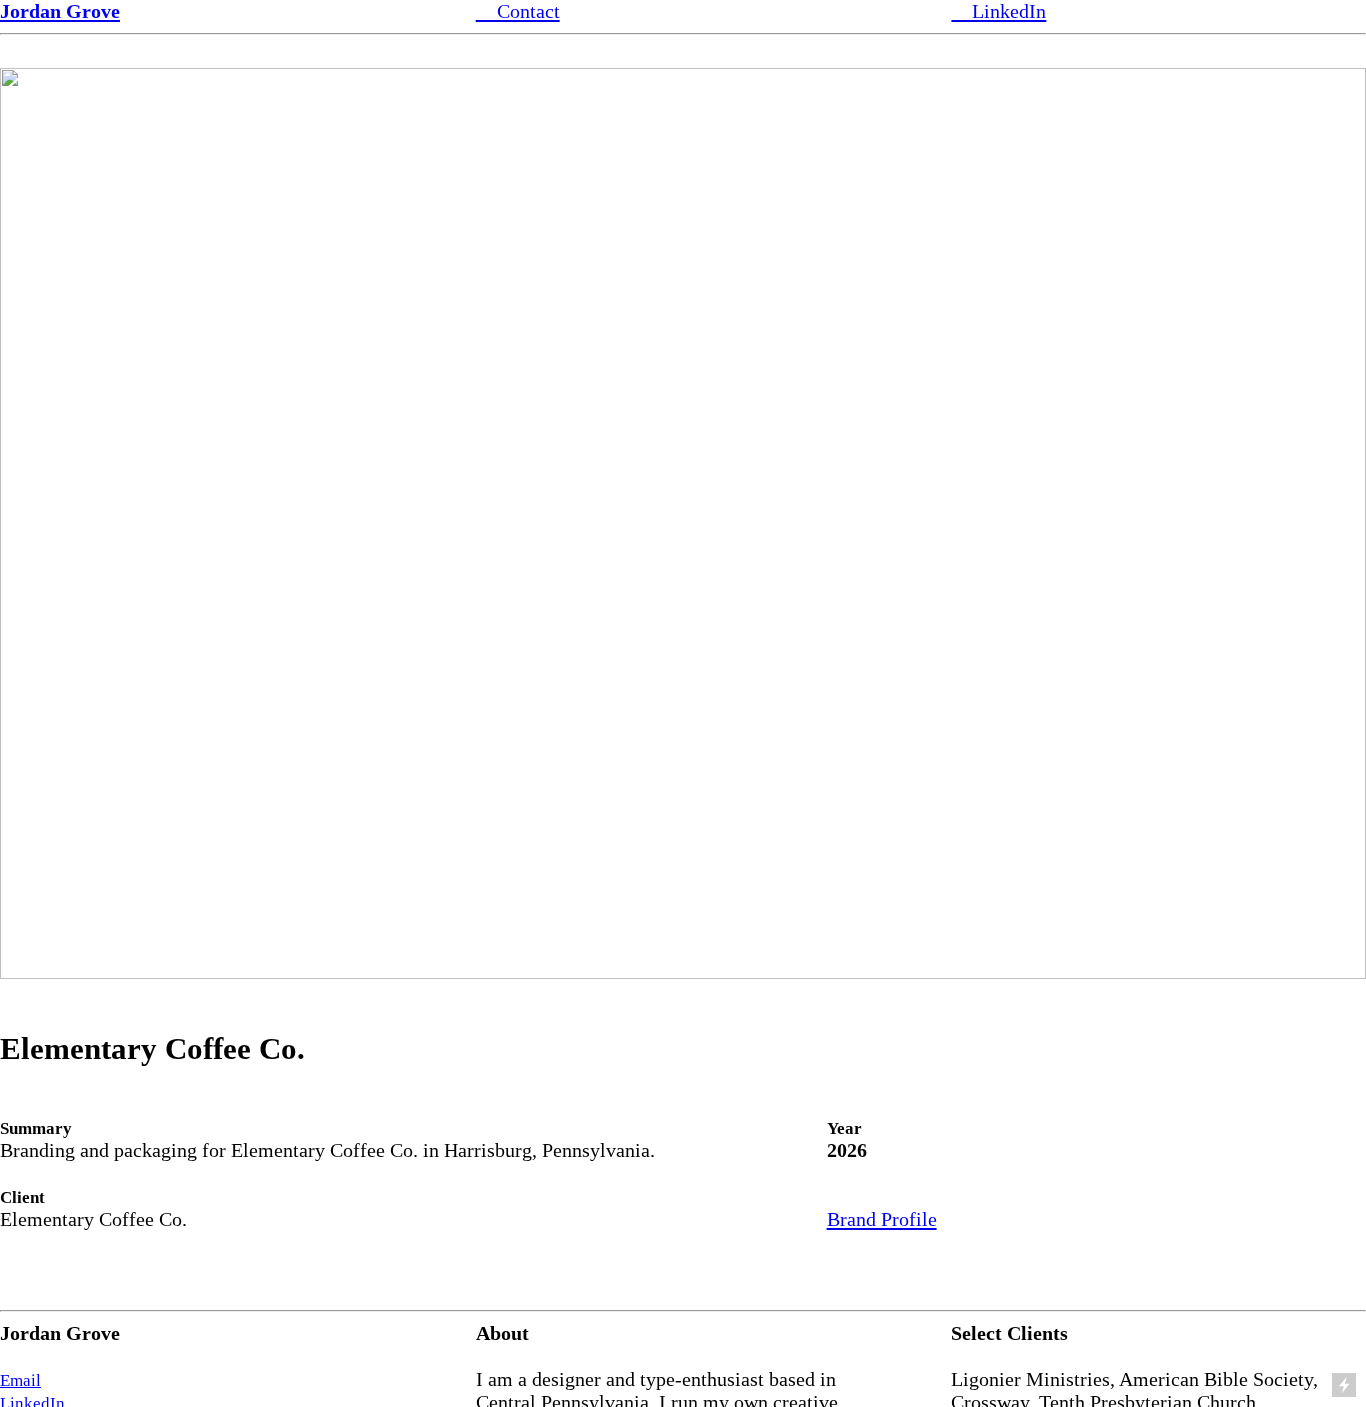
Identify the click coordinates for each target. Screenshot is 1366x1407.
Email (20, 1380)
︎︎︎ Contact (518, 11)
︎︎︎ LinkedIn (998, 11)
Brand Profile (882, 1219)
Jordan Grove (60, 11)
